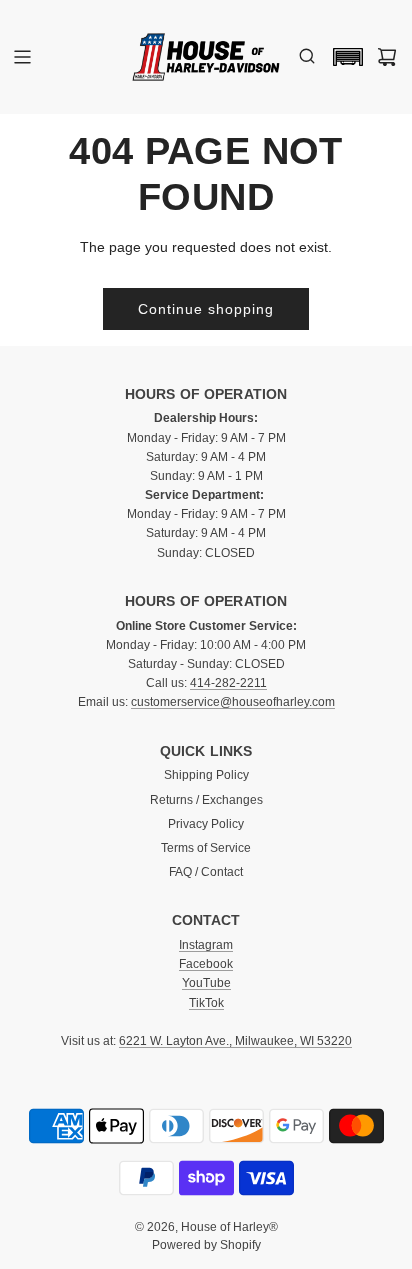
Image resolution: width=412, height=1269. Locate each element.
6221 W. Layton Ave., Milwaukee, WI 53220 (235, 1041)
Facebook (206, 964)
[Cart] (387, 57)
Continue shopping (206, 309)
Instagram (206, 945)
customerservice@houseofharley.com (233, 702)
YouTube (206, 983)
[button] (343, 57)
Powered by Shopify (206, 1245)
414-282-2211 (228, 683)
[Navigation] (22, 57)
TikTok (206, 1003)
